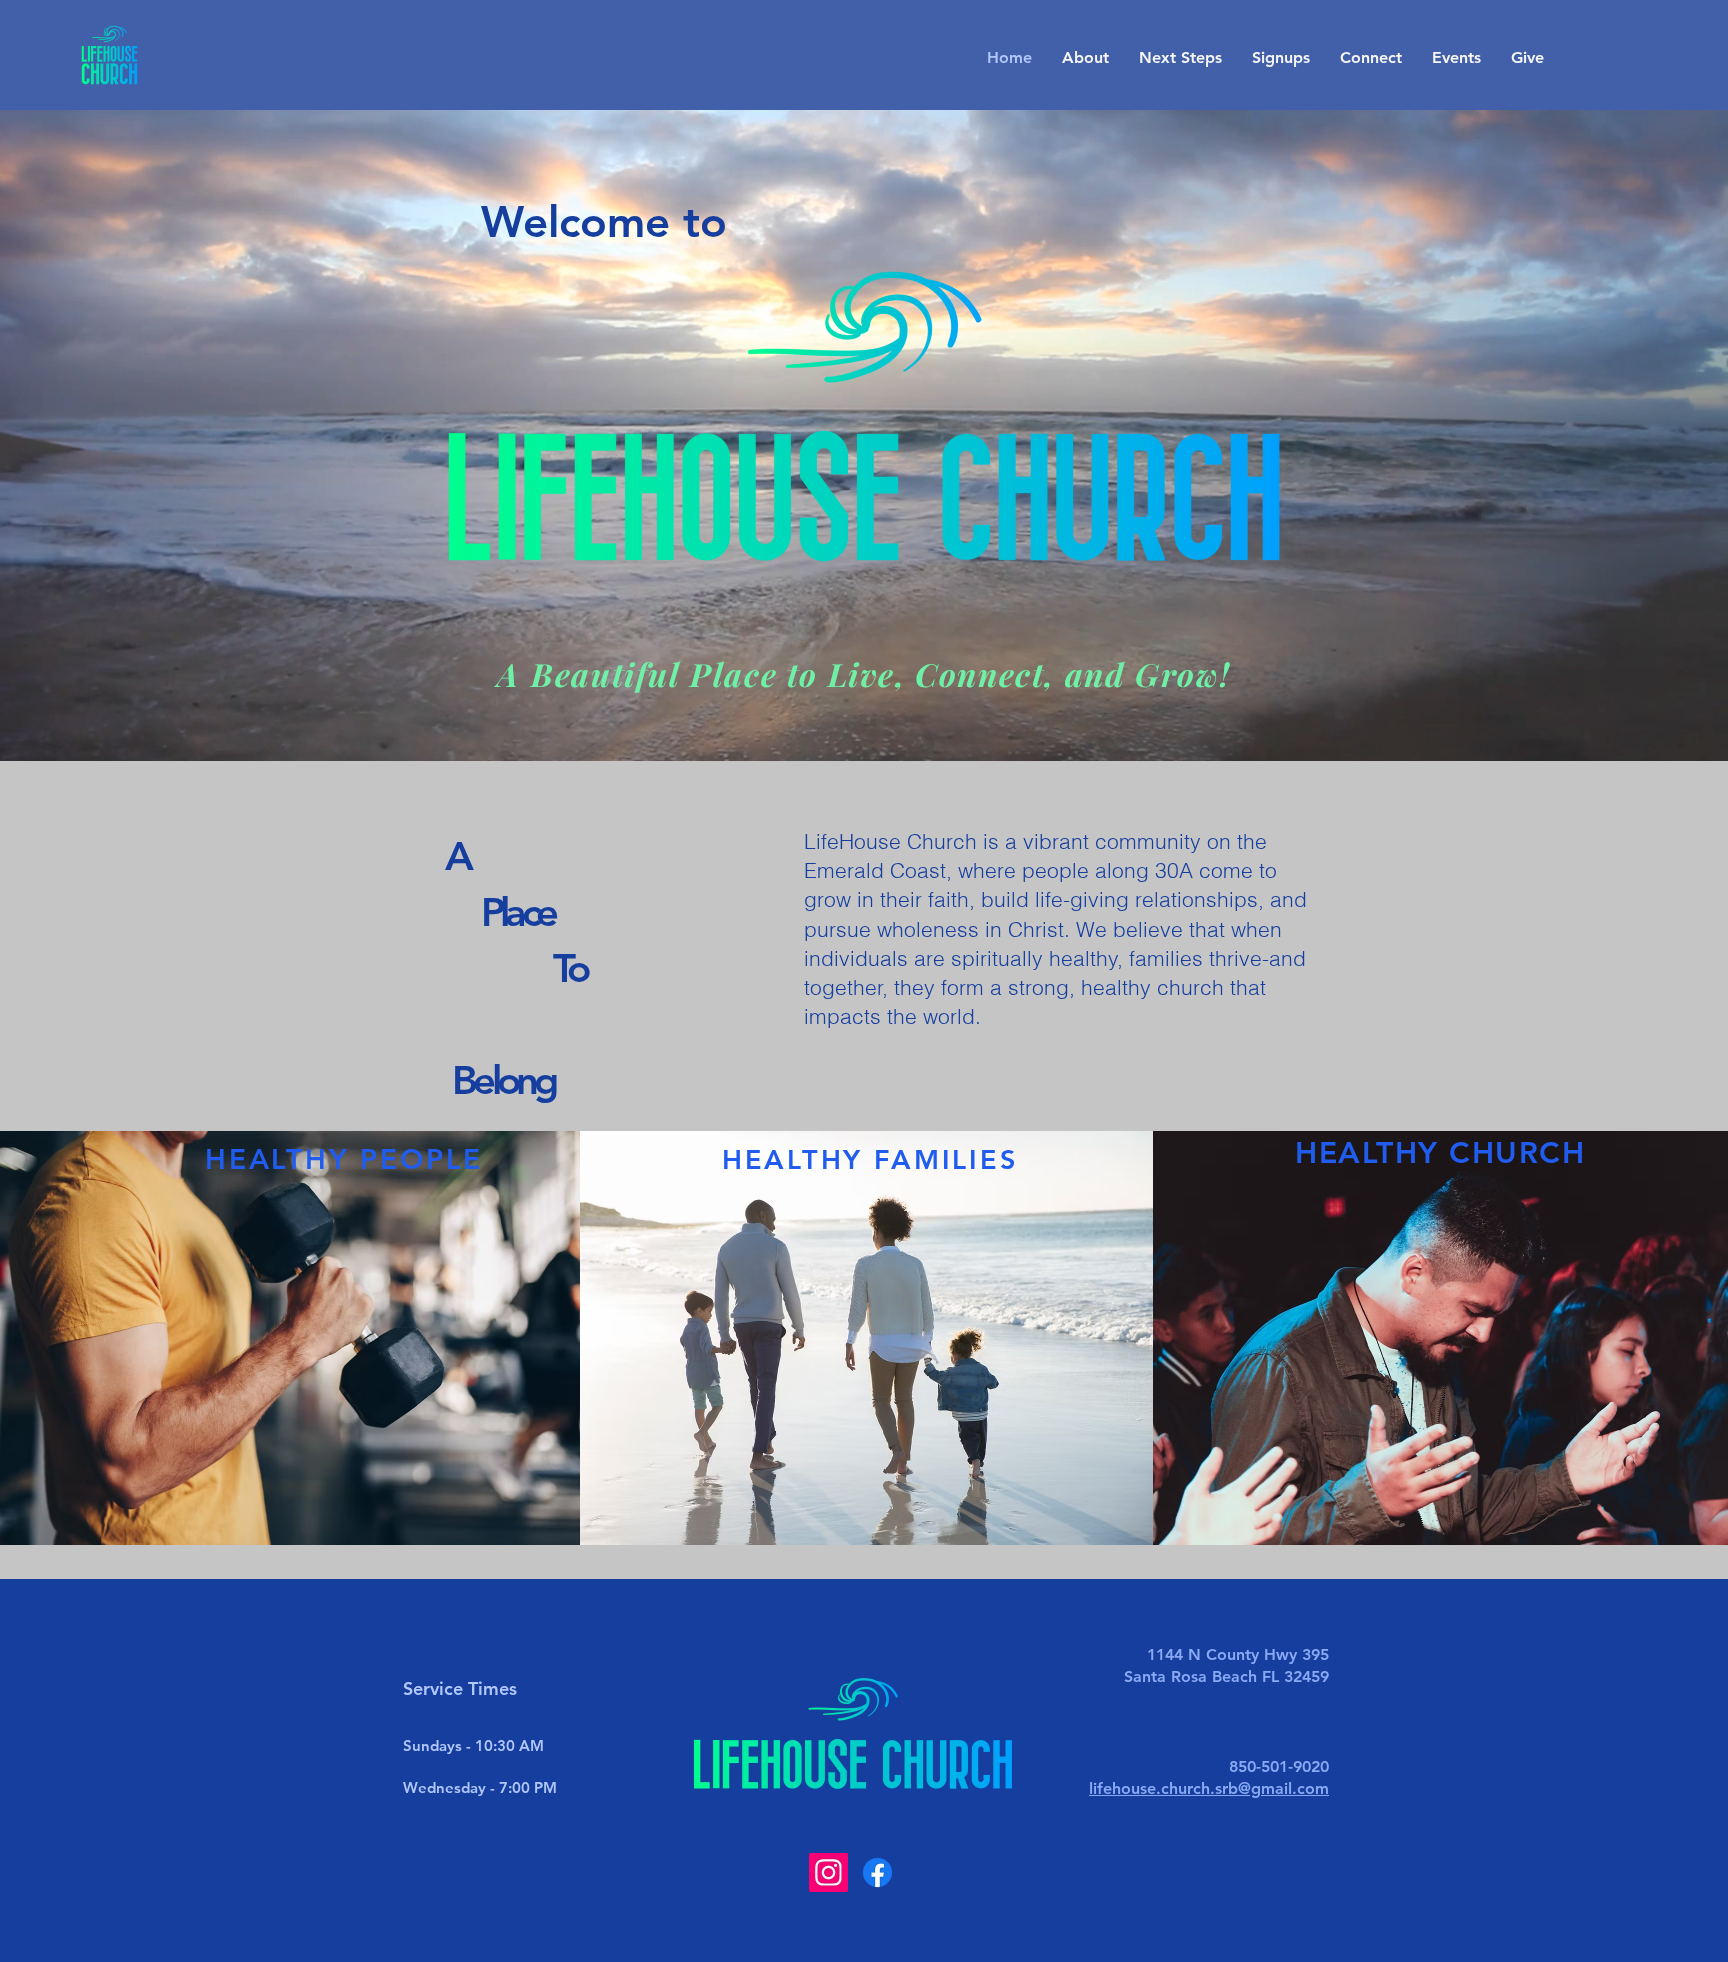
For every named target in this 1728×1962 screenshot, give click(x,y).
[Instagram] (828, 1872)
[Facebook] (877, 1872)
